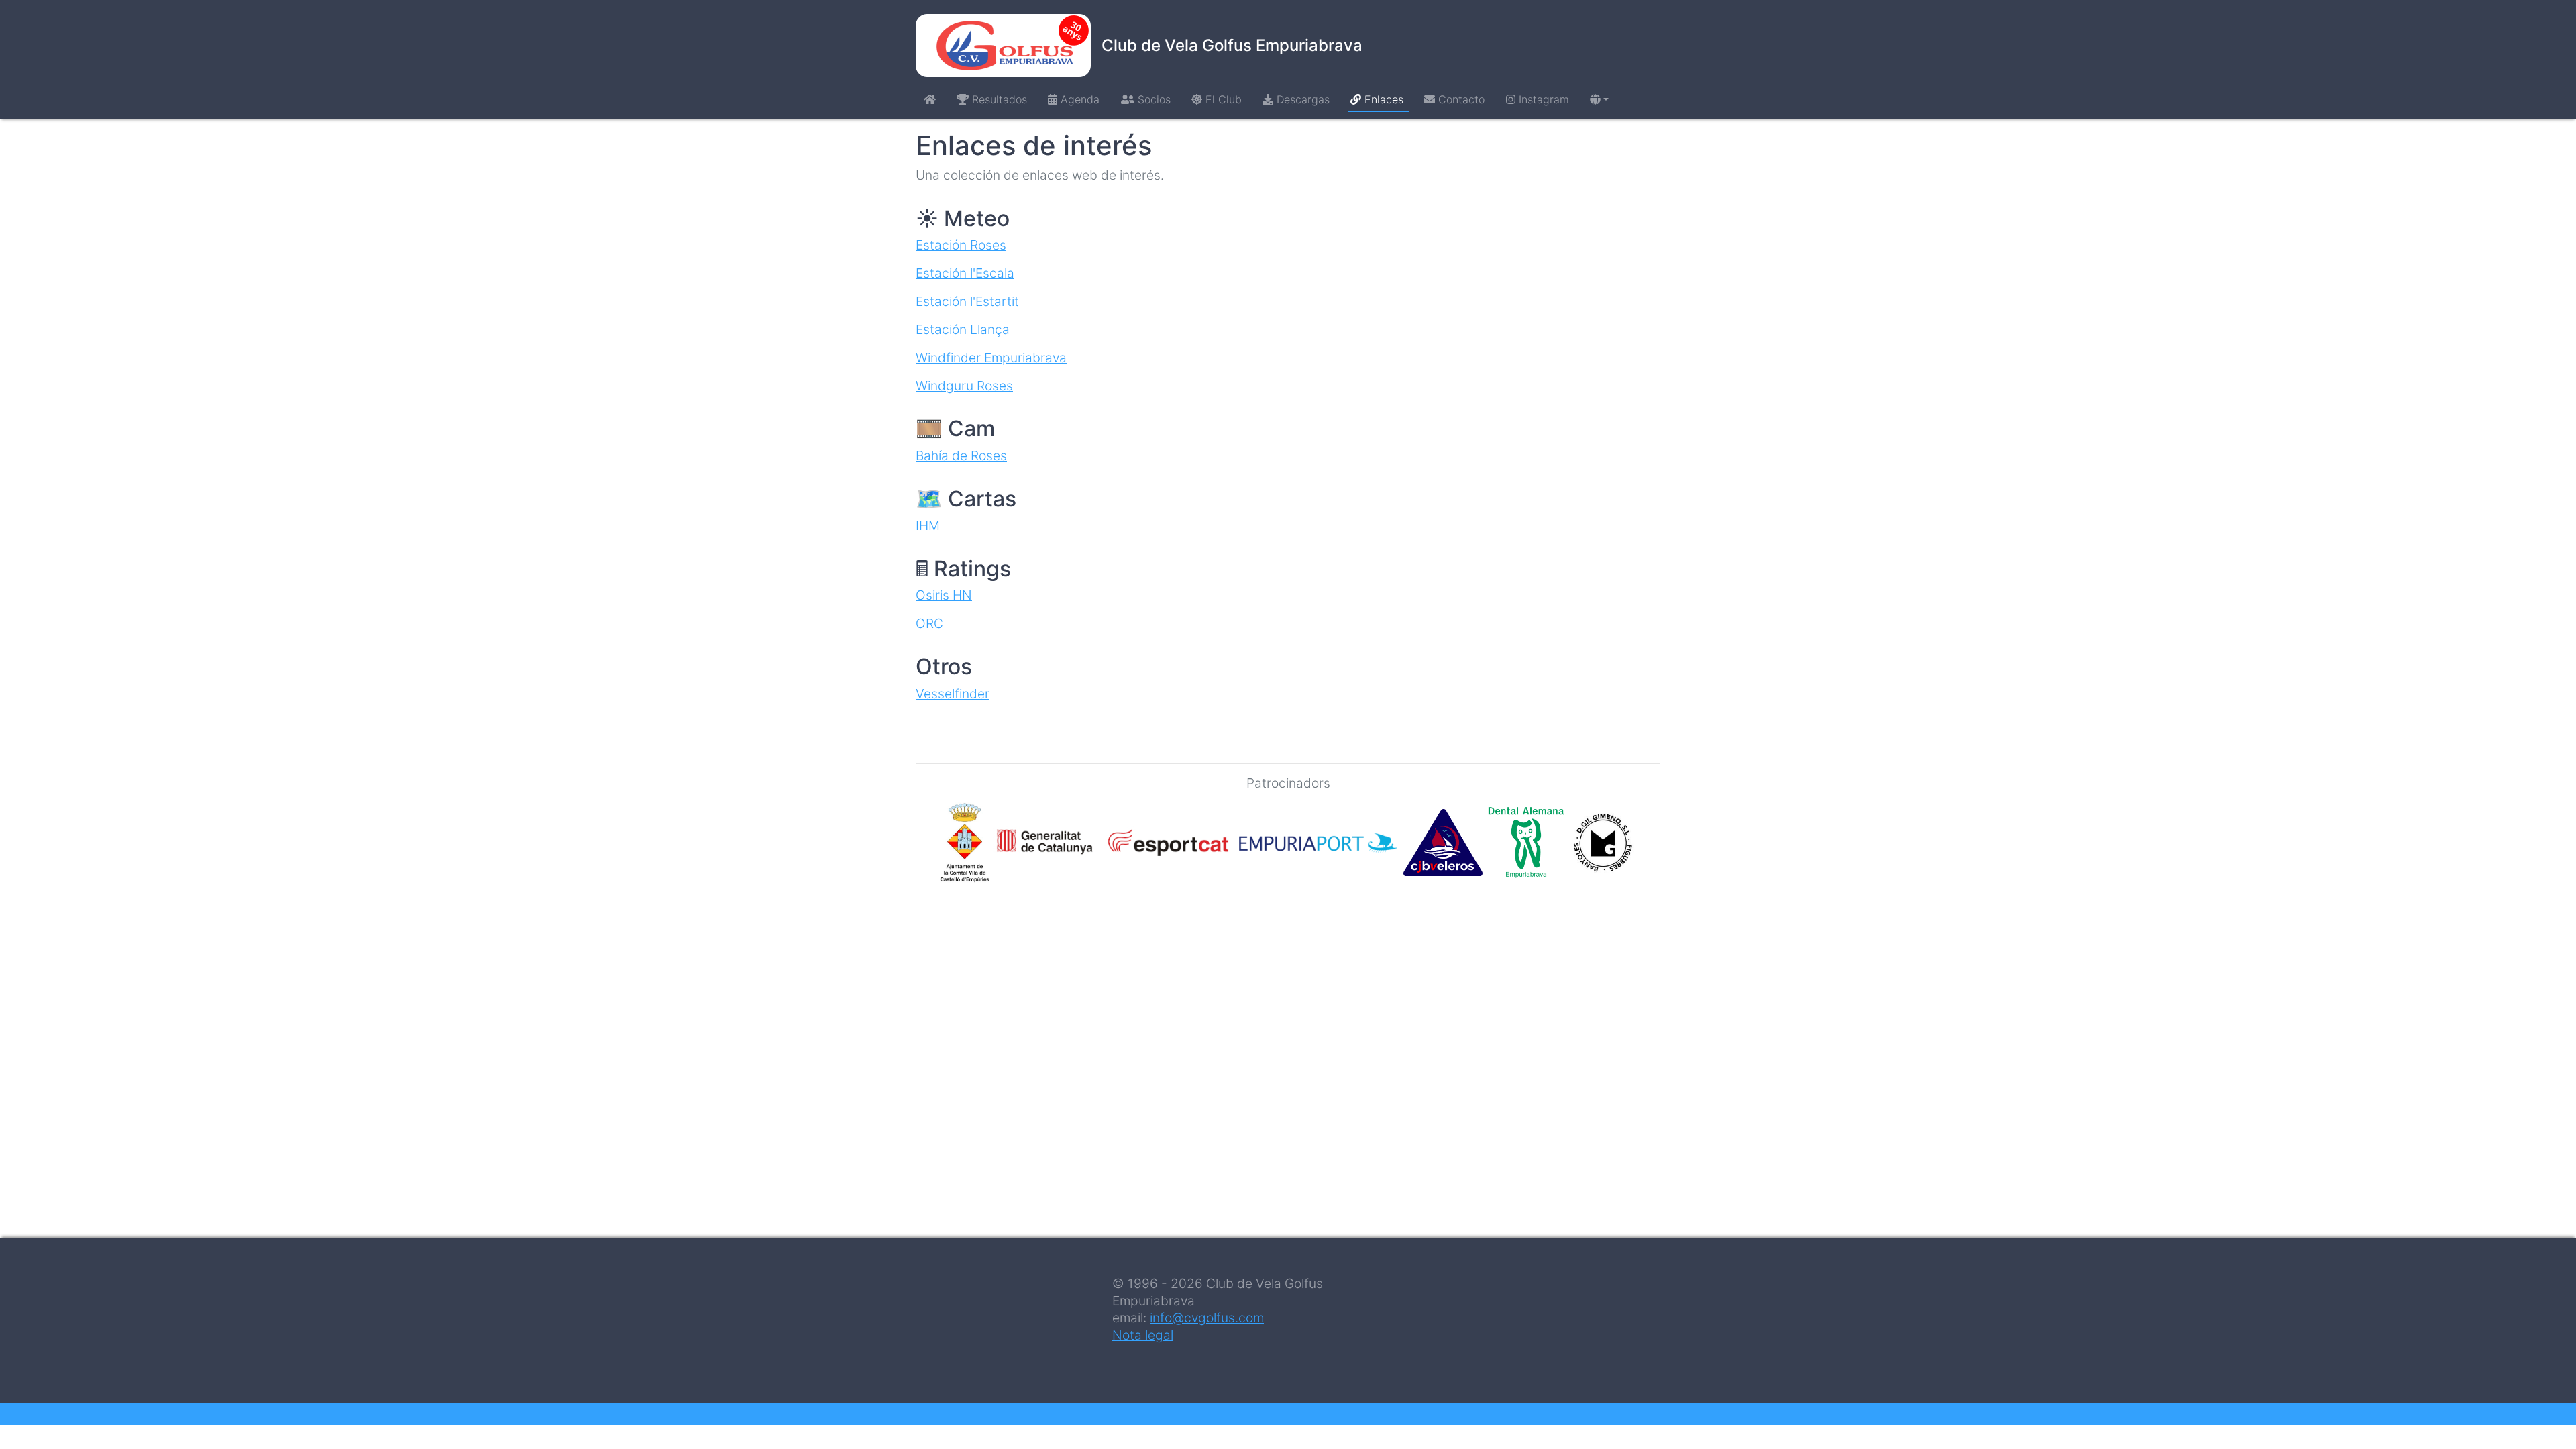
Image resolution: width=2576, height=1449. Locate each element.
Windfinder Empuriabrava (991, 358)
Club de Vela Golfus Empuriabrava (1232, 45)
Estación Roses (961, 245)
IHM (928, 525)
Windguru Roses (964, 386)
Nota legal (1143, 1335)
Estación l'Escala (965, 273)
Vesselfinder (953, 694)
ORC (929, 623)
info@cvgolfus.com (1207, 1318)
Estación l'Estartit (967, 301)
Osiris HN (944, 595)
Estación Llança (963, 329)
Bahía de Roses (961, 455)
